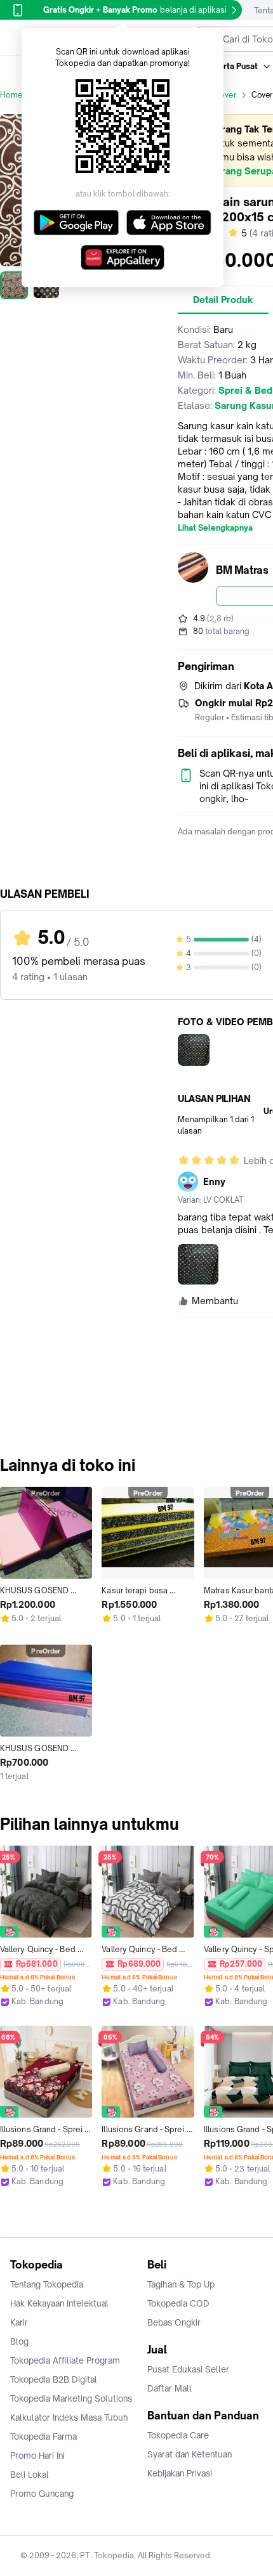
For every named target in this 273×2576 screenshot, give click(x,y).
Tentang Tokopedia (47, 2284)
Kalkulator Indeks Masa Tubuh (69, 2417)
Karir (19, 2322)
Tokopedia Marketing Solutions (71, 2398)
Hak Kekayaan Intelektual (59, 2303)
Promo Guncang (42, 2494)
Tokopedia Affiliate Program (65, 2360)
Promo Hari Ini (37, 2456)
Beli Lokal (30, 2475)
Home (11, 95)
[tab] (223, 300)
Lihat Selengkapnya (215, 528)
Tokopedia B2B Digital (54, 2379)
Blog (19, 2341)
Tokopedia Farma (43, 2437)
